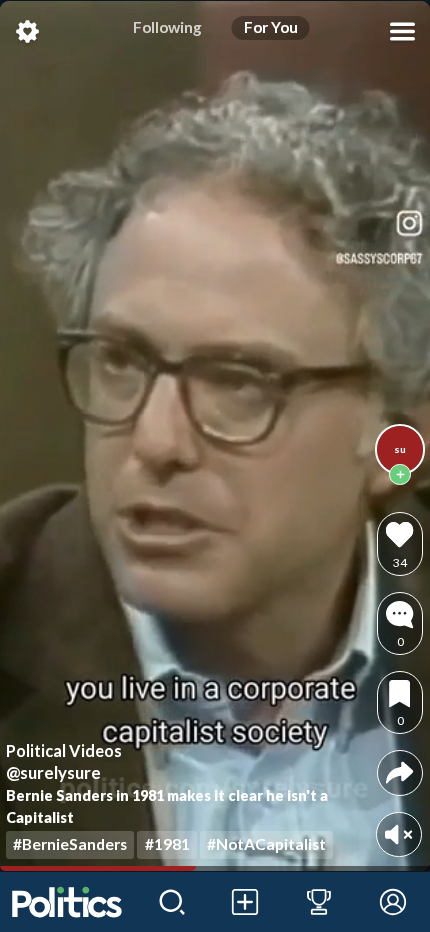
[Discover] (172, 902)
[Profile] (393, 902)
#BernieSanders (70, 844)
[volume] (398, 834)
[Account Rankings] (319, 902)
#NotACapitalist (266, 844)
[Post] (246, 902)
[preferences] (27, 31)
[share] (399, 772)
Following (167, 27)
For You (271, 27)
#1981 (167, 844)
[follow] (400, 475)
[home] (67, 902)
